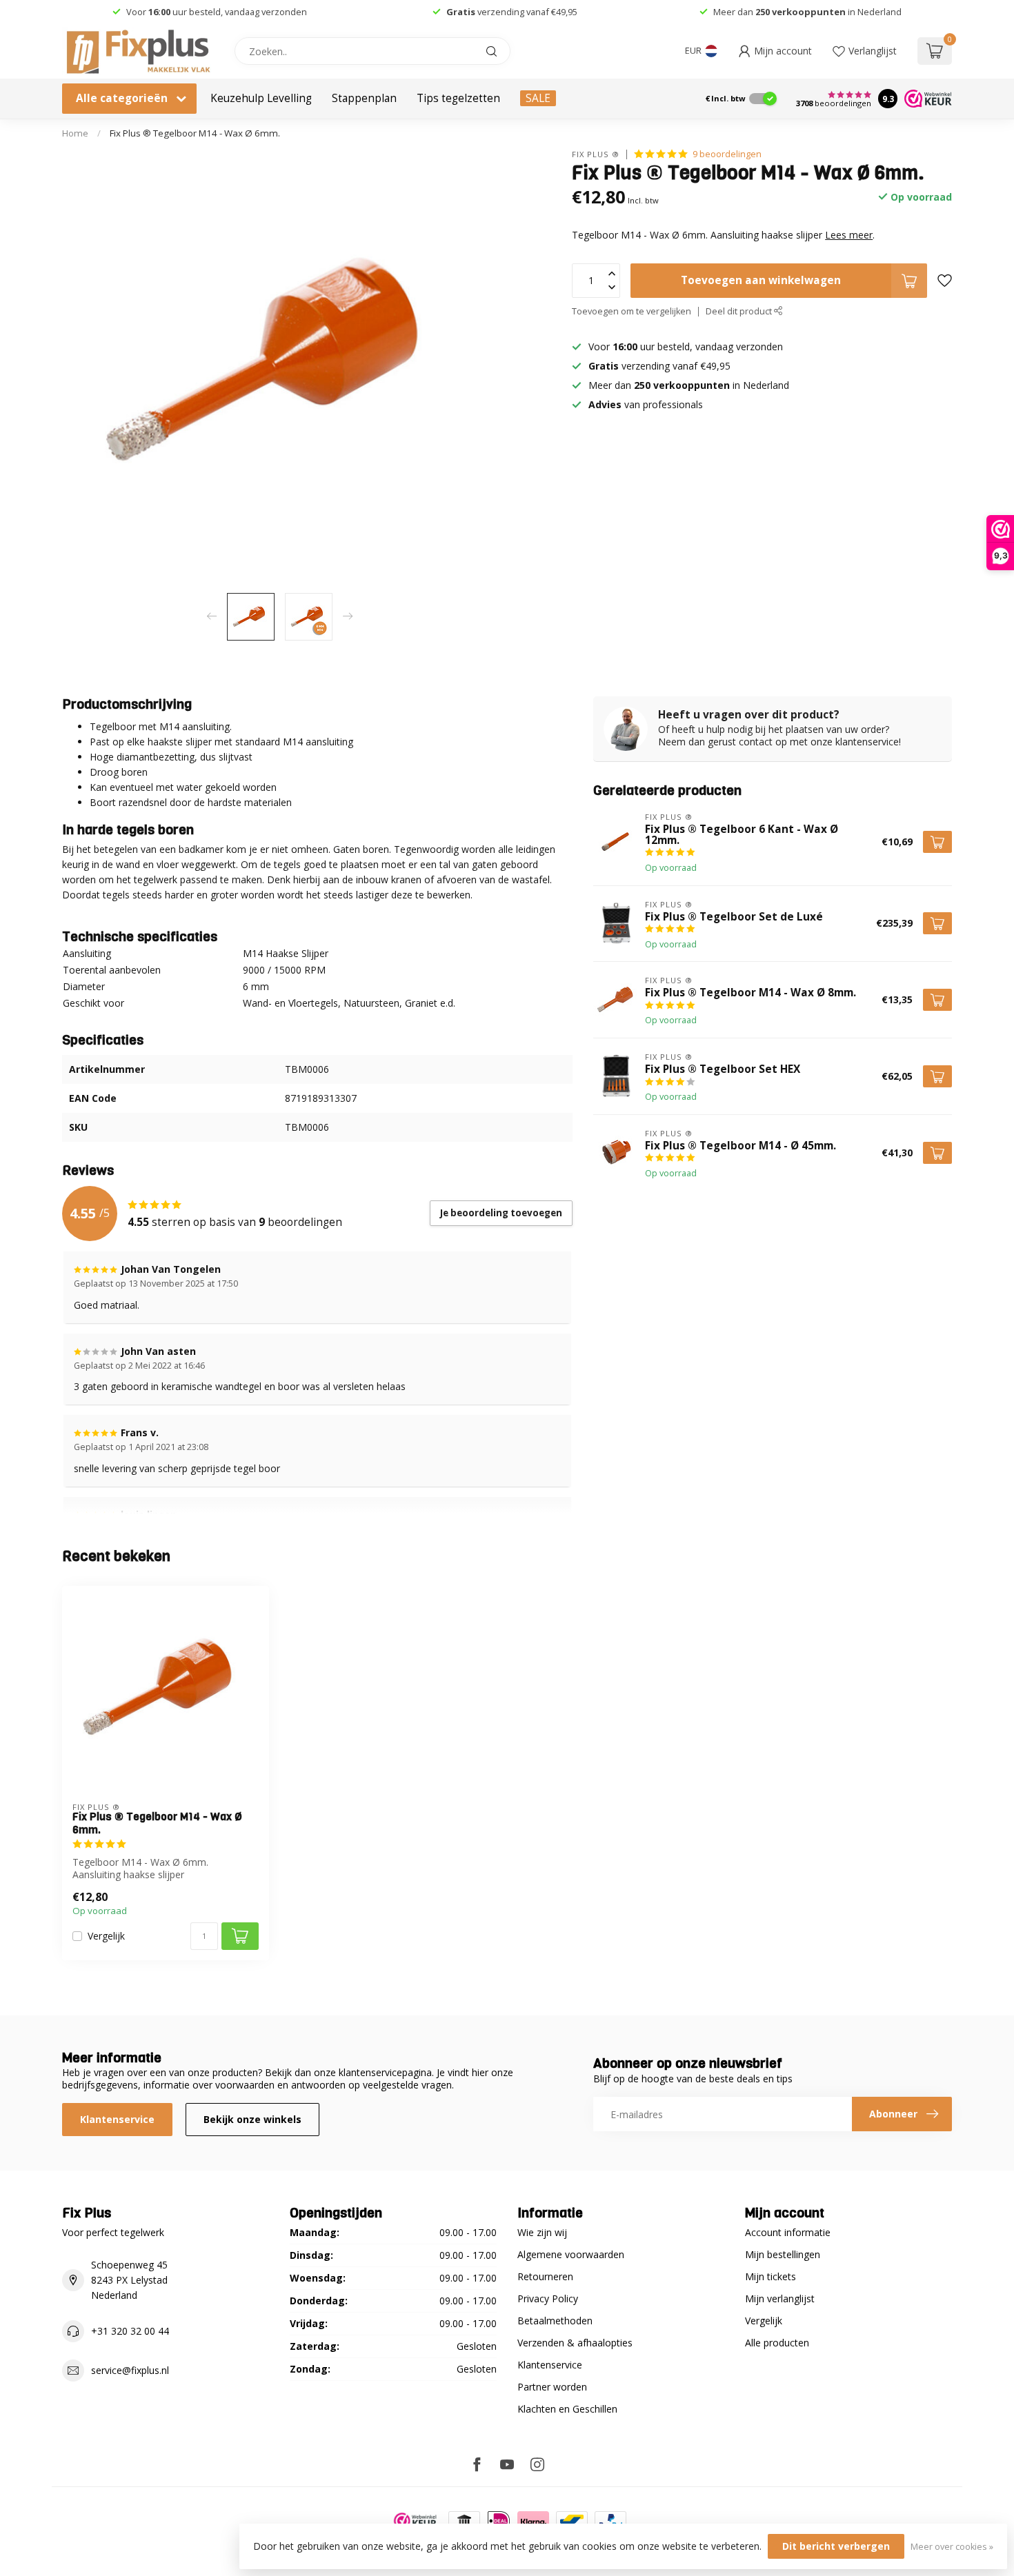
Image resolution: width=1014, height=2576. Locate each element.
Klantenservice (117, 2119)
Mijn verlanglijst (780, 2298)
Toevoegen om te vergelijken (632, 311)
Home (75, 133)
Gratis (461, 12)
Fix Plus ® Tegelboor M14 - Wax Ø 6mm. (195, 133)
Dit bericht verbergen (836, 2546)
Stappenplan (364, 98)
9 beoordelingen (727, 154)
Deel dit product (740, 311)
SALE (538, 98)
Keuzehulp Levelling (261, 98)
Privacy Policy (548, 2298)
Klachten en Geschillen (567, 2409)
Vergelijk (106, 1936)
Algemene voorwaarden (571, 2254)
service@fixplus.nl (130, 2370)
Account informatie (788, 2232)
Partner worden (552, 2387)
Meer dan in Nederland (807, 12)
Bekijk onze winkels (252, 2119)
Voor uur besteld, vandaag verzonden (217, 12)
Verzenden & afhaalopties (575, 2343)
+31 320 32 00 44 (130, 2331)
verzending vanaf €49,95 (526, 12)
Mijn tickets (771, 2276)
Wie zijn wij (542, 2232)
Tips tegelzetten (458, 98)
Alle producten (777, 2343)
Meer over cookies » (952, 2547)
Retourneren (545, 2276)
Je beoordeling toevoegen (501, 1213)
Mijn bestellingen (783, 2254)
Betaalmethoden (555, 2321)
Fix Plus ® (596, 154)
